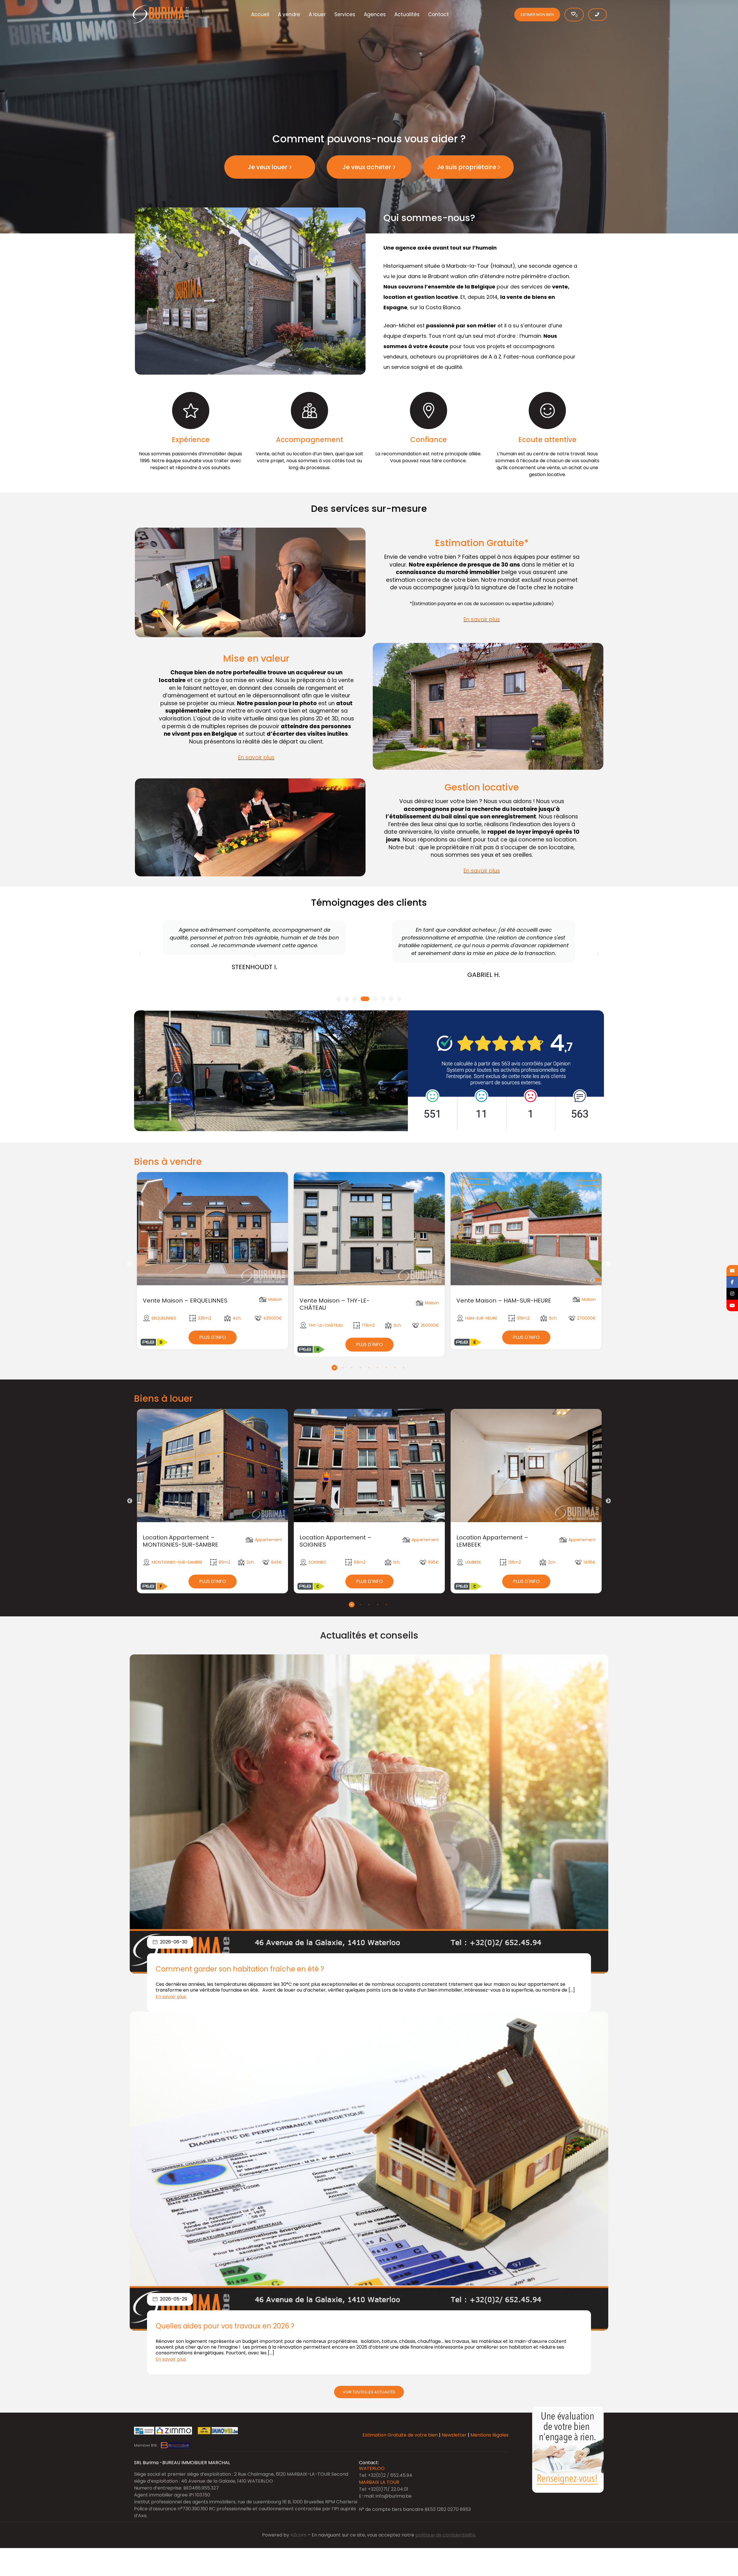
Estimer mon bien (537, 15)
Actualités (407, 14)
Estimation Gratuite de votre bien (400, 2435)
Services (345, 14)
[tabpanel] (212, 1261)
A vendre (289, 14)
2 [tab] (343, 1368)
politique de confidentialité (445, 2535)
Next (608, 1264)
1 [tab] (334, 1368)
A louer (317, 14)
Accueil (260, 14)
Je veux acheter (367, 167)
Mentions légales (490, 2435)
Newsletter (454, 2435)
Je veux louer (268, 167)
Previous (130, 1264)
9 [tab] (404, 1368)
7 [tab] (386, 1368)
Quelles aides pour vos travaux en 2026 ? (225, 2326)
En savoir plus (482, 619)
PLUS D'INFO (213, 1337)
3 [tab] (352, 1368)
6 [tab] (378, 1368)
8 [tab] (395, 1368)
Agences (375, 14)
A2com (298, 2535)
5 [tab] (369, 1368)
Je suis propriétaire (466, 167)
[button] (140, 954)
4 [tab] (360, 1368)
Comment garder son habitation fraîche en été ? (240, 1969)
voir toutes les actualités (369, 2392)
